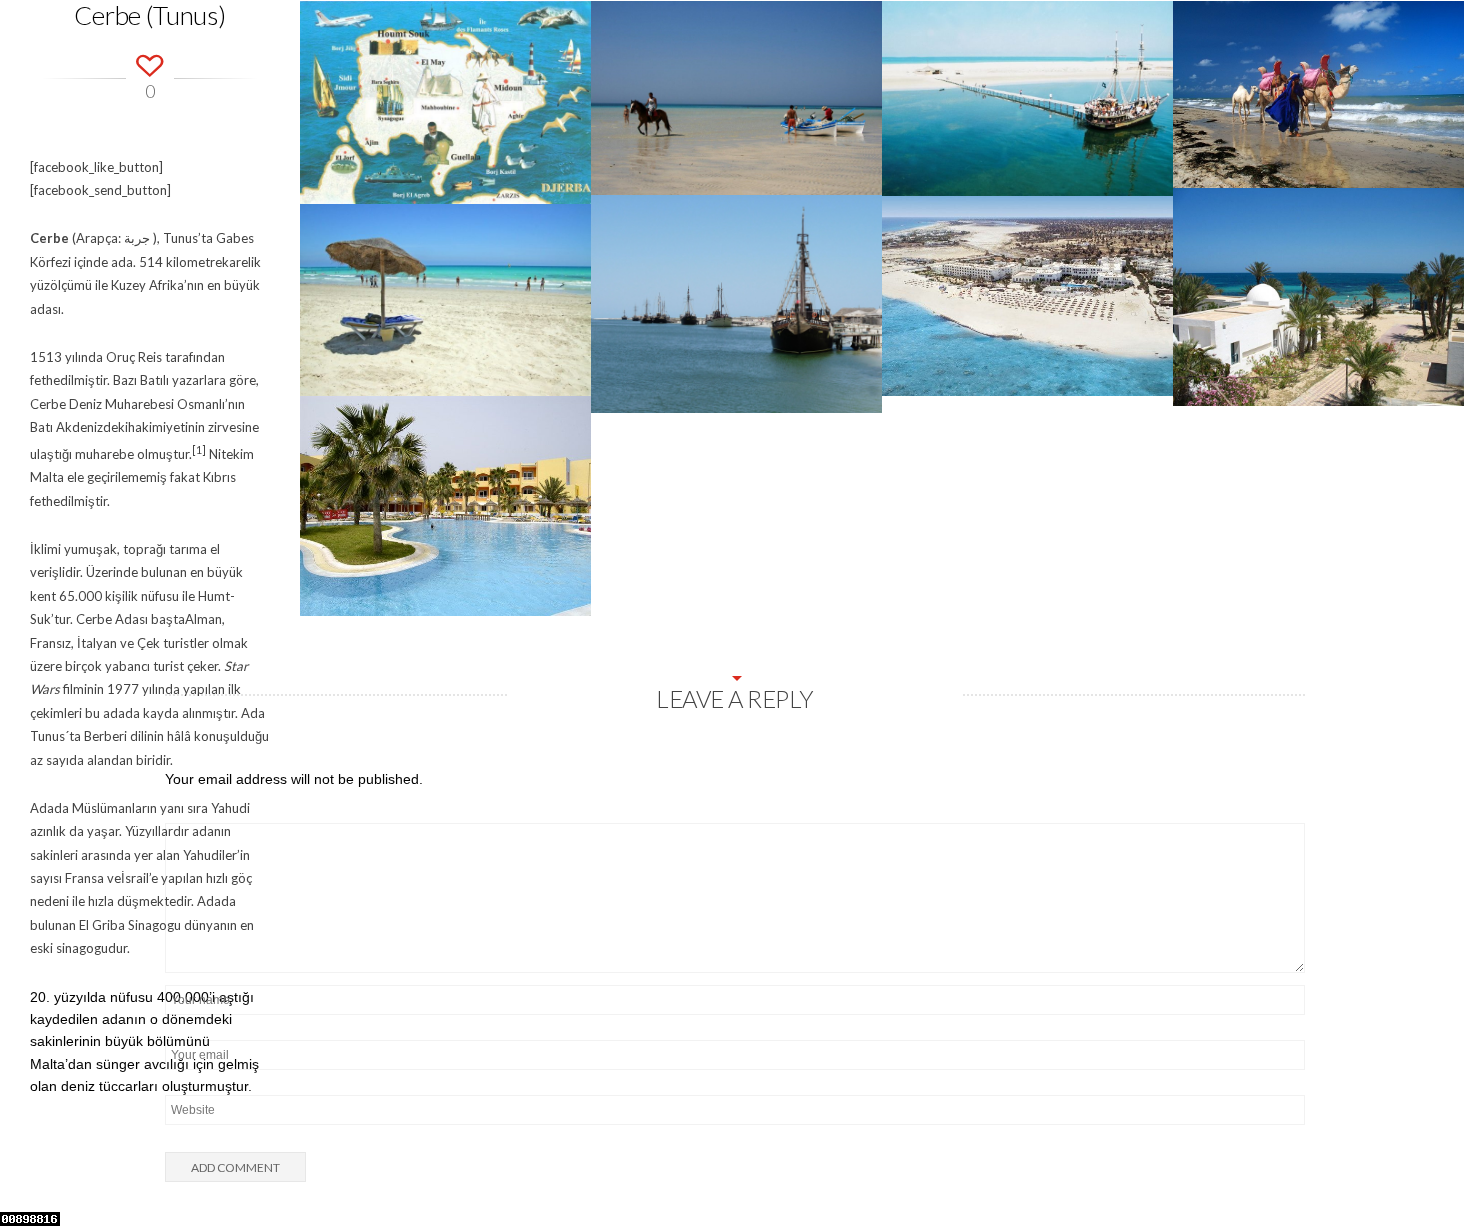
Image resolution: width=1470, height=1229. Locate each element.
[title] (1430, 1172)
